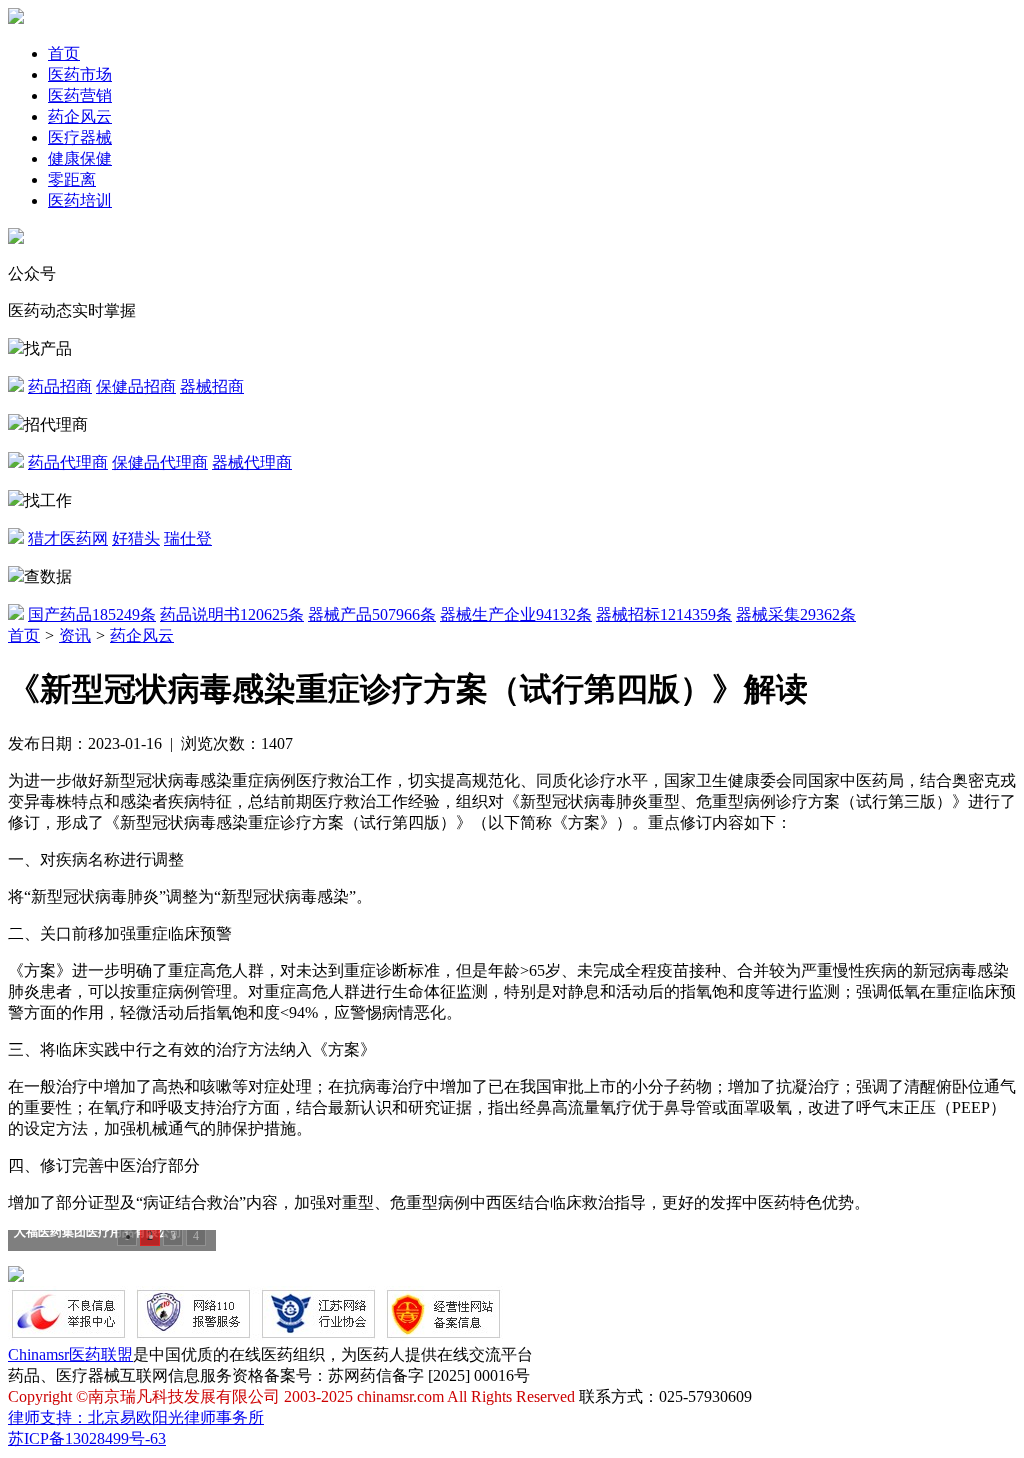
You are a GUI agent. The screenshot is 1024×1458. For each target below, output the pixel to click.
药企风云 (80, 116)
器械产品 (372, 614)
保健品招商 (136, 386)
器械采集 (796, 614)
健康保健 (80, 158)
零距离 (72, 179)
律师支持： (48, 1417)
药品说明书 (232, 614)
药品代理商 (68, 462)
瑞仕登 (188, 538)
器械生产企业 (516, 614)
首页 (64, 53)
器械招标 (664, 614)
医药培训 (80, 200)
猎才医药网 (68, 538)
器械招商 (212, 386)
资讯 (75, 635)
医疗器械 (80, 137)
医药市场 (80, 74)
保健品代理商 (160, 462)
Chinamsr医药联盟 (70, 1354)
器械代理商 (252, 462)
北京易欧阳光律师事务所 (176, 1417)
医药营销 (80, 95)
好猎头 (136, 538)
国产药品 (92, 614)
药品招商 (60, 386)
